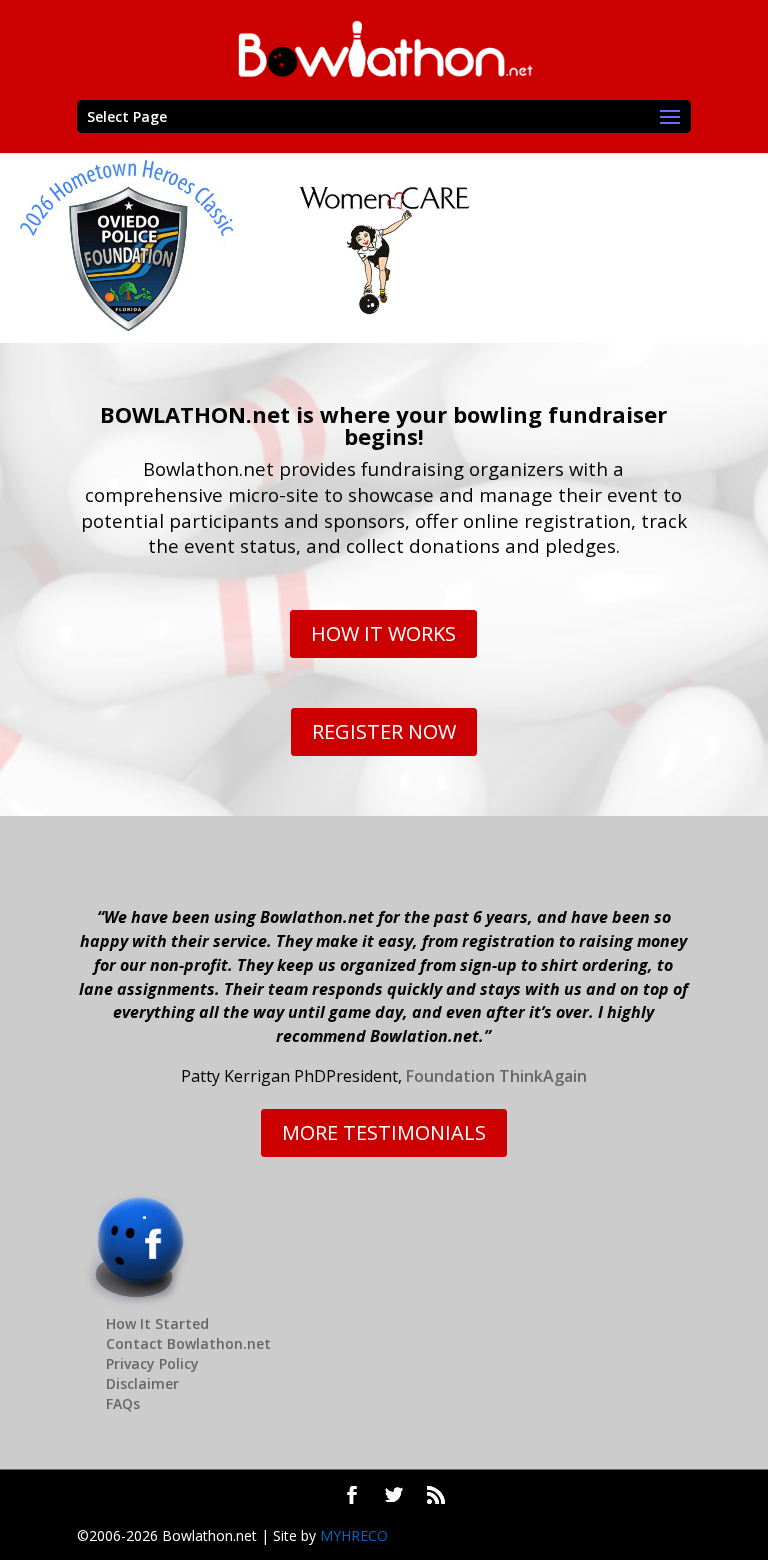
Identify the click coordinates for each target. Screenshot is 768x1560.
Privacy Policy (152, 1363)
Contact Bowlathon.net (188, 1343)
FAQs (123, 1403)
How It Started (157, 1323)
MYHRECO (354, 1535)
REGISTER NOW (384, 731)
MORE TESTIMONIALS (384, 1132)
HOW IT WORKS (383, 633)
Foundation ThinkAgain (496, 1076)
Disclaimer (142, 1383)
